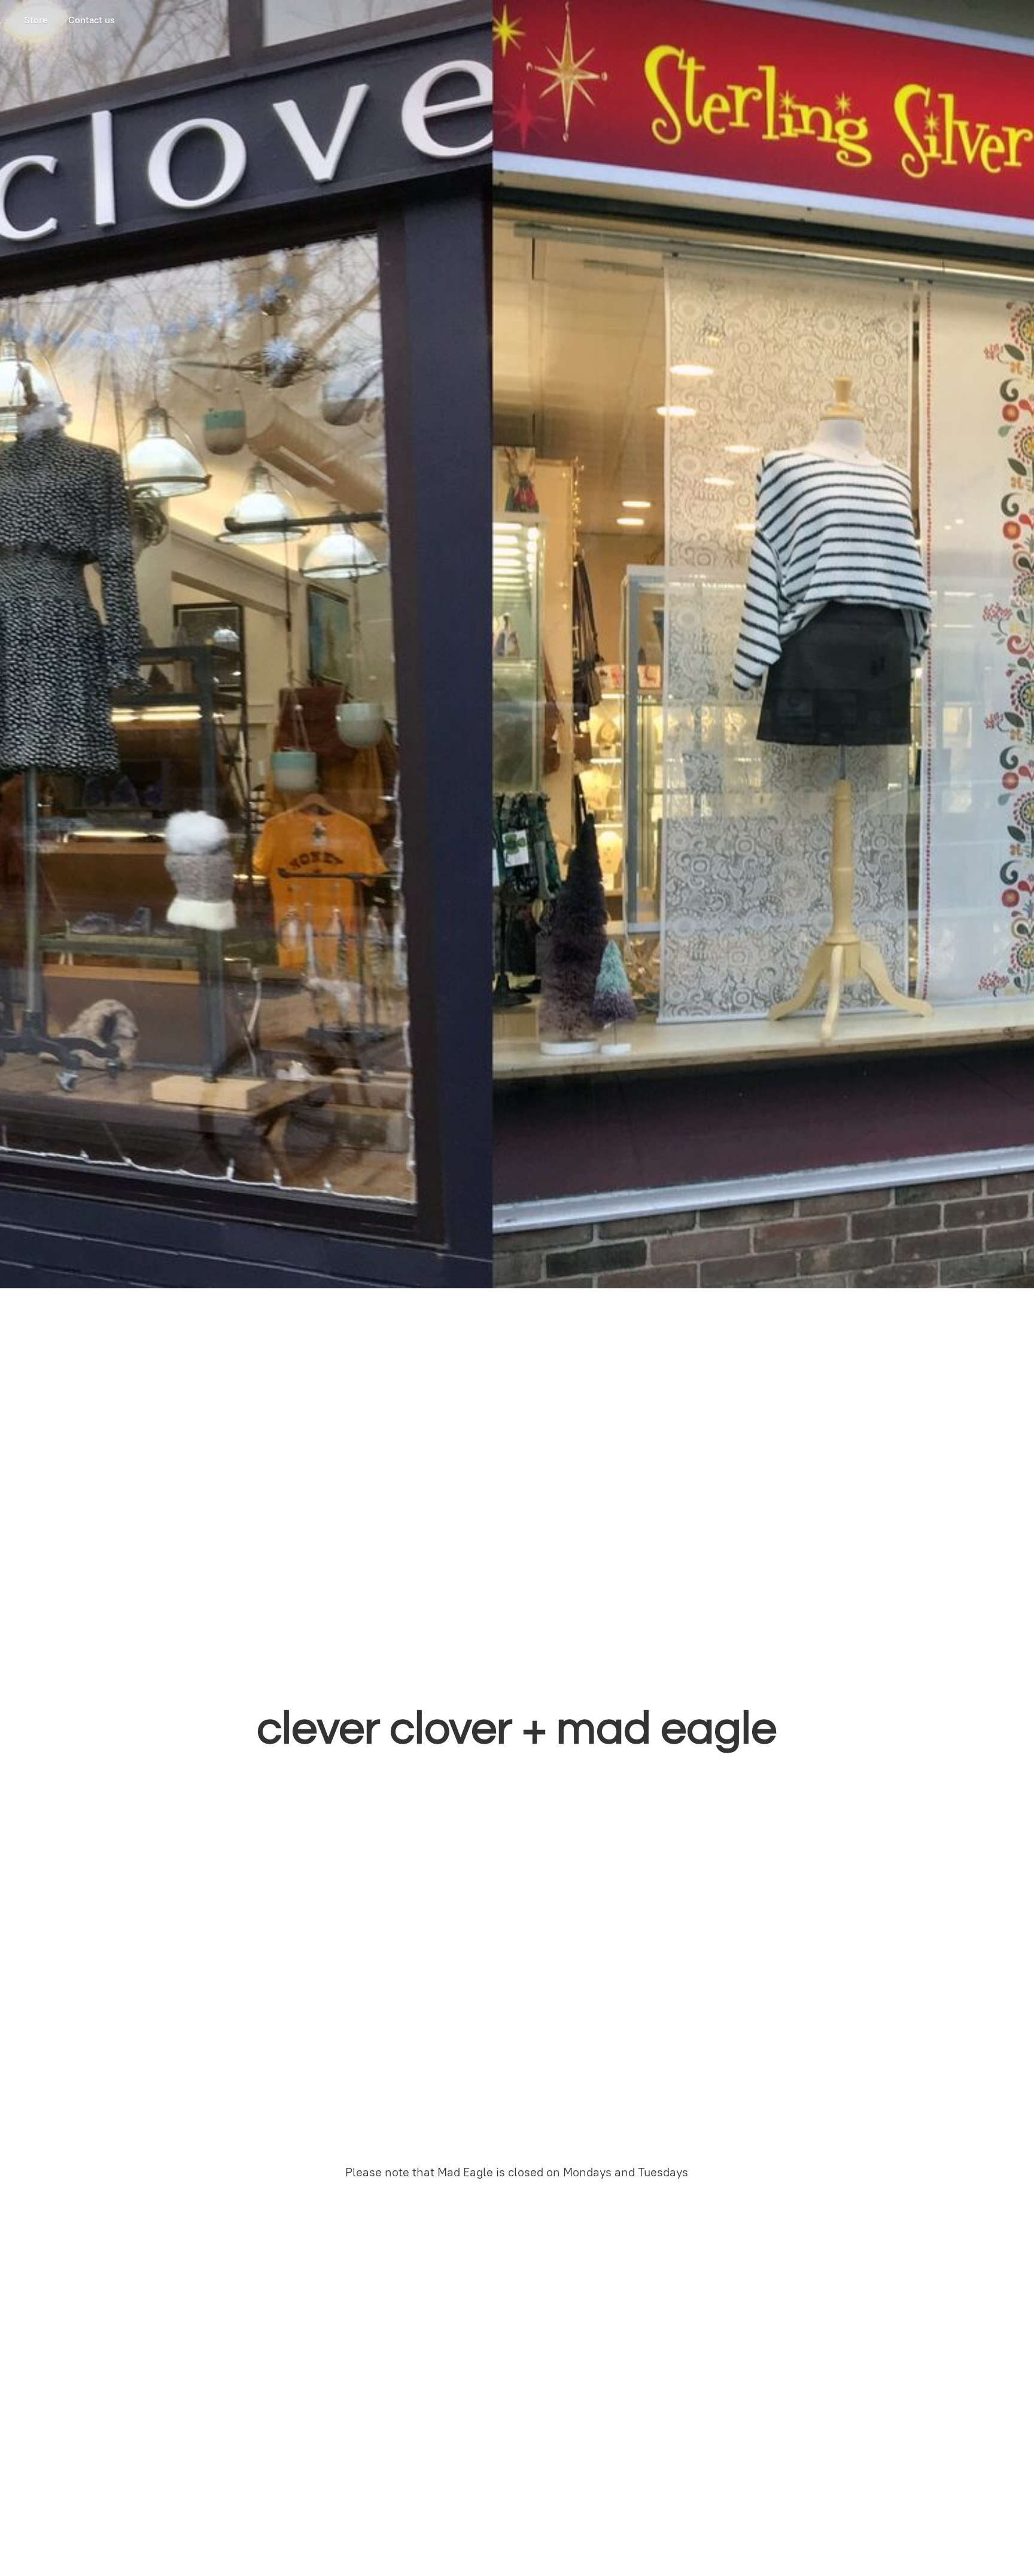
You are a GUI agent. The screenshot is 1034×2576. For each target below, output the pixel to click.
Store (36, 20)
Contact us (92, 20)
